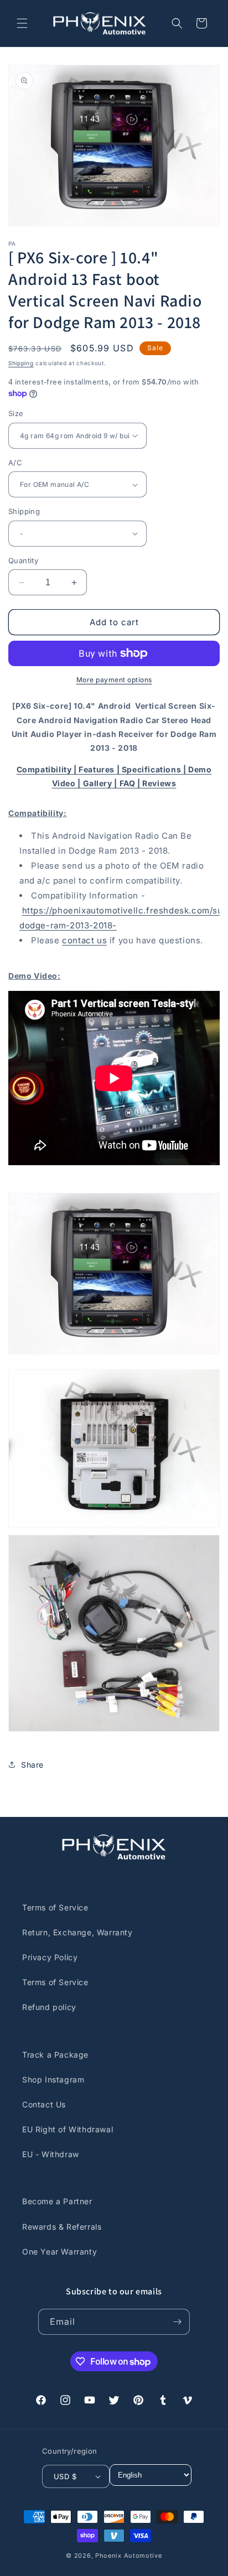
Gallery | (101, 783)
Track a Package (55, 2055)
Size (16, 413)
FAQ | (131, 783)
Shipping (21, 363)
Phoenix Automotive (129, 2556)
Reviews (159, 783)
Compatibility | (48, 769)
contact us (84, 940)
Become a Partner (57, 2201)
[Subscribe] (177, 2322)
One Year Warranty (59, 2252)
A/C (15, 463)
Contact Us (44, 2104)
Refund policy (49, 2007)
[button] (22, 23)
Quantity (23, 560)
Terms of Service (55, 1907)
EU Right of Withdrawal (68, 2129)
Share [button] (32, 1765)
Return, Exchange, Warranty (77, 1932)
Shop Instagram (53, 2079)
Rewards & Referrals (62, 2227)
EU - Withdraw (51, 2154)
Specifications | (155, 769)
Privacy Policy (50, 1957)
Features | (100, 769)
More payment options (114, 680)
